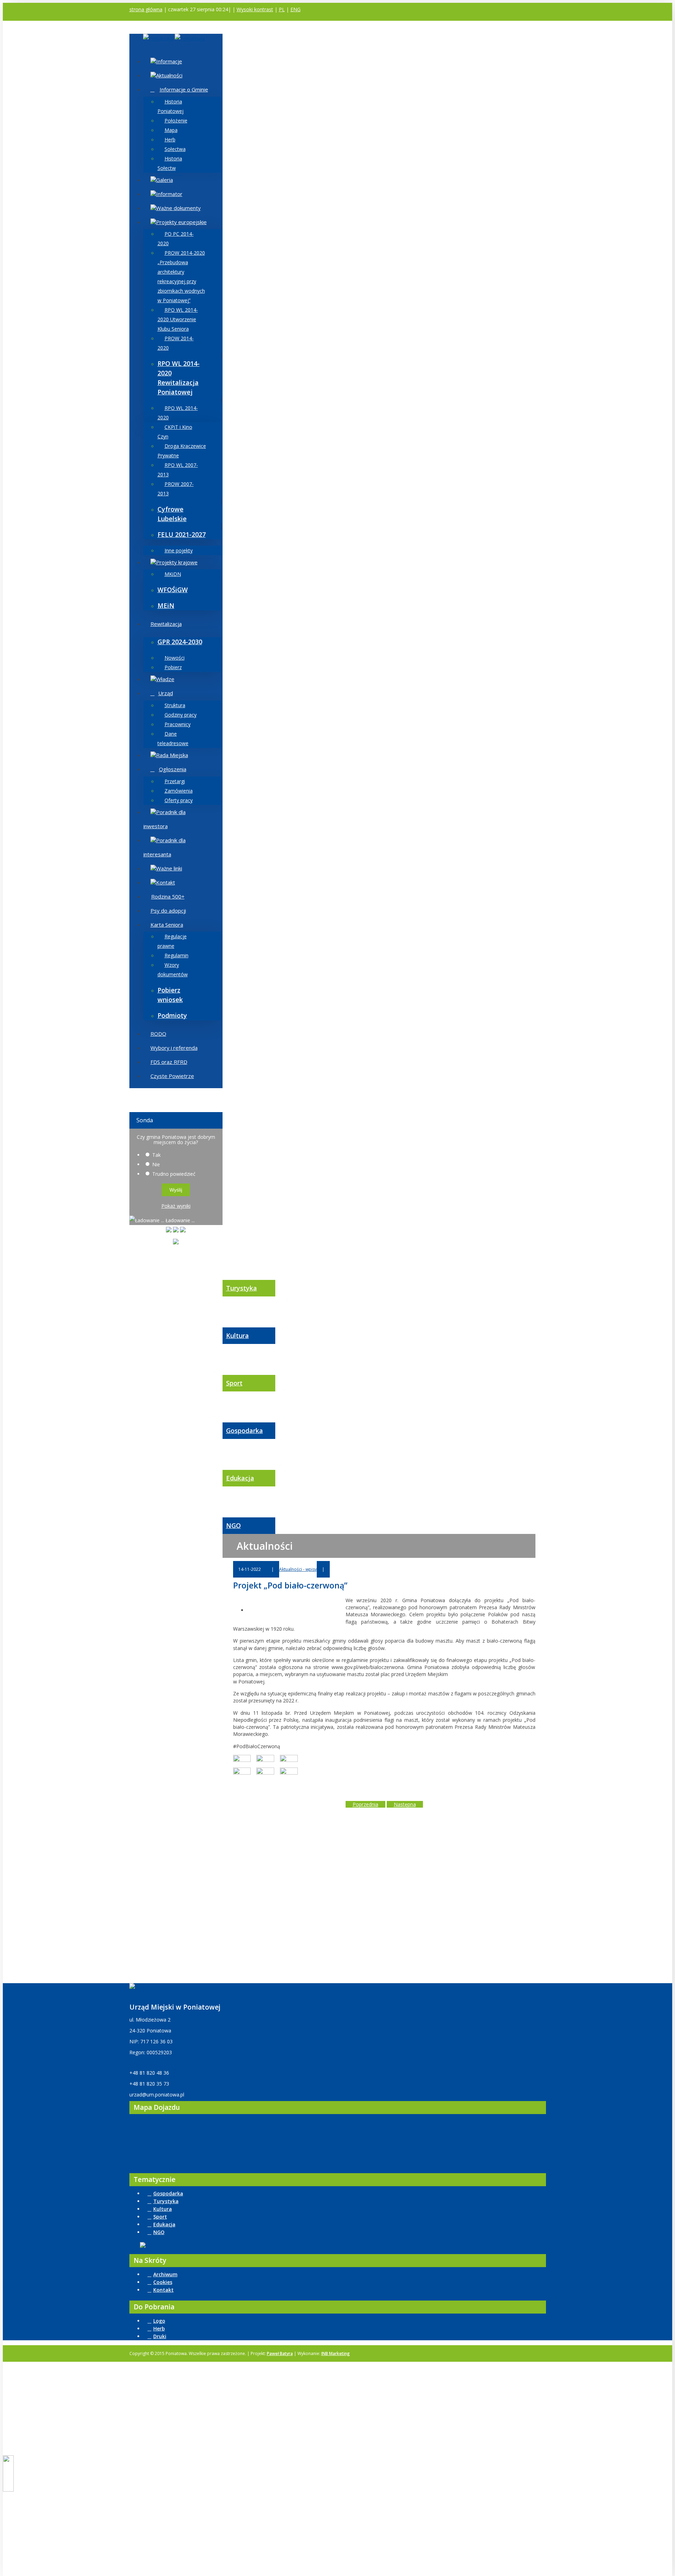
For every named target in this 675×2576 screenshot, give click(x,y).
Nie (156, 1164)
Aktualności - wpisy (298, 1569)
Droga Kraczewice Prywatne (182, 451)
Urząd (166, 693)
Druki (160, 2336)
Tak (156, 1155)
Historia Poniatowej (171, 106)
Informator (169, 194)
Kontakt (166, 882)
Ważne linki (169, 868)
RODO (158, 1034)
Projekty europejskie (181, 222)
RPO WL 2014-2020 (178, 413)
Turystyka (242, 1288)
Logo (159, 2321)
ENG (295, 9)
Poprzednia (365, 1804)
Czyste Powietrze (172, 1076)
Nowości (175, 658)
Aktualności (169, 75)
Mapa (171, 130)
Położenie (176, 120)
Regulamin (176, 955)
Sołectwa (175, 149)
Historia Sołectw (170, 163)
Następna (405, 1804)
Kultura (237, 1335)
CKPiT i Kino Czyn (175, 432)
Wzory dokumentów (173, 970)
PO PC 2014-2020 (176, 239)
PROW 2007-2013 (176, 489)
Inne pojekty (179, 550)
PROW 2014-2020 (176, 343)
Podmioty (172, 1015)
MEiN (166, 605)
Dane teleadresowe (173, 738)
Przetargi (175, 781)
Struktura (175, 705)
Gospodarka (245, 1430)
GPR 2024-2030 (180, 642)
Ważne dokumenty (178, 208)
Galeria (165, 180)
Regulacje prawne (172, 941)
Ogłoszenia (173, 769)
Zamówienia (179, 791)
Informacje (169, 61)
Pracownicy (178, 724)
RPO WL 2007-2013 (178, 470)
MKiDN (173, 574)
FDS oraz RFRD (169, 1062)
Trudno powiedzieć (174, 1174)
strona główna (146, 9)
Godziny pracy (181, 715)
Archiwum (165, 2274)
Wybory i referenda (174, 1048)
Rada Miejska (172, 755)
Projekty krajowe (177, 562)
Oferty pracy (179, 800)
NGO (233, 1525)
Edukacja (240, 1478)
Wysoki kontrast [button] (255, 9)
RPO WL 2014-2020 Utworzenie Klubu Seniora (178, 319)
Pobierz (173, 667)
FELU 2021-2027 (182, 534)
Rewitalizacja (166, 624)
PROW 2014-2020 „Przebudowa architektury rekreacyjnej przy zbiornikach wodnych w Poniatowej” (181, 277)
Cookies (163, 2282)
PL (282, 9)
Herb (170, 139)
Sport (234, 1383)
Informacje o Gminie (184, 89)
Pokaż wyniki (176, 1206)
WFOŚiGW (173, 590)
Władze (165, 679)
